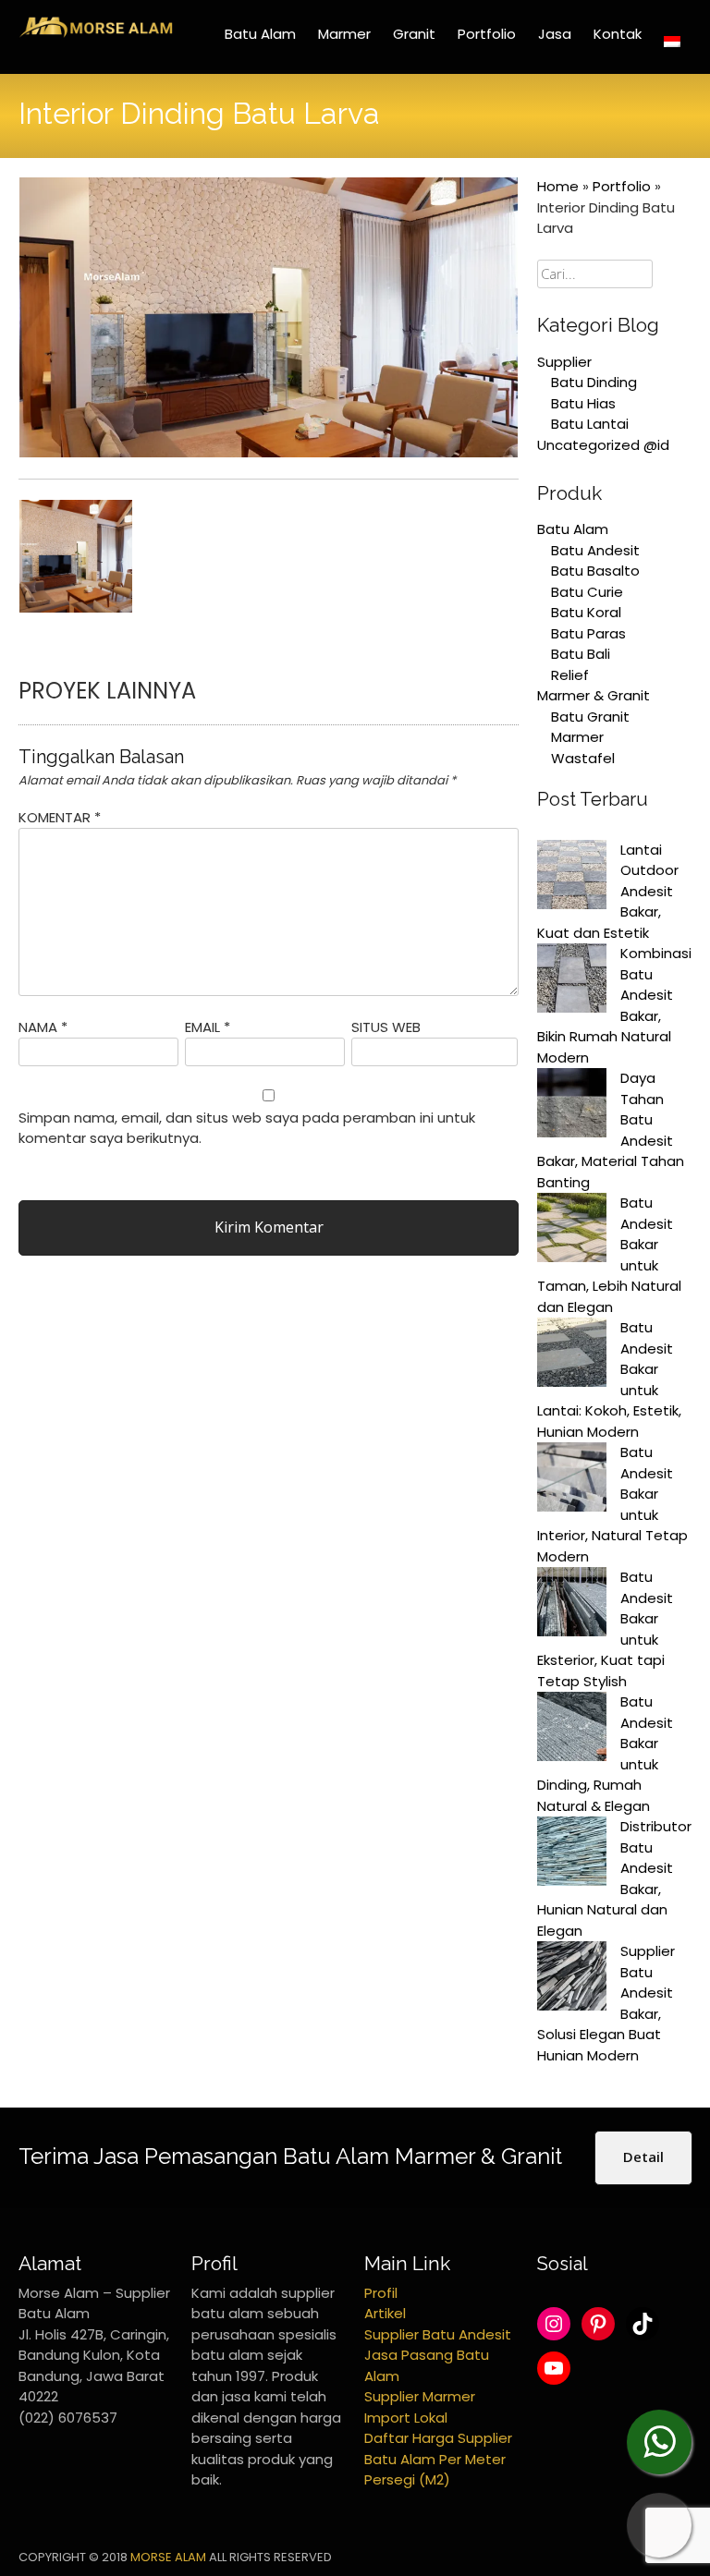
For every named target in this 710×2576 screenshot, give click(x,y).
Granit (414, 34)
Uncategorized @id (603, 445)
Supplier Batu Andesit (438, 2334)
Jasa (555, 34)
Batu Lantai (590, 424)
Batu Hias (583, 403)
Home (558, 186)
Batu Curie (587, 592)
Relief (570, 675)
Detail (643, 2157)
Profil (381, 2293)
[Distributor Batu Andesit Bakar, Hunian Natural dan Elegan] (572, 1854)
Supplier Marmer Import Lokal (420, 2407)
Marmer (344, 34)
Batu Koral (586, 612)
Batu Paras (588, 633)
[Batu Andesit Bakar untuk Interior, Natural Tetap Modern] (572, 1480)
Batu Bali (581, 654)
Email (208, 1027)
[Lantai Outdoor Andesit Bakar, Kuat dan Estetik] (572, 878)
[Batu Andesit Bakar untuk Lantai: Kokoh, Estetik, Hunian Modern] (572, 1355)
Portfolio (487, 34)
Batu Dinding (594, 382)
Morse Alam (168, 2557)
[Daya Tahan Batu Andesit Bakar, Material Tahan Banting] (572, 1106)
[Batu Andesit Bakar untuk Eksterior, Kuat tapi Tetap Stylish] (572, 1605)
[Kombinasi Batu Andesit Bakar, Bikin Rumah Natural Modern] (572, 981)
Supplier (564, 362)
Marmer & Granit (594, 695)
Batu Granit (590, 717)
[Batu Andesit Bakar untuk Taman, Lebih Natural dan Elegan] (572, 1231)
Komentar (60, 817)
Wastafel (583, 758)
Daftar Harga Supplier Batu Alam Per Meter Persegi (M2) (438, 2459)
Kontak (618, 34)
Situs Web (386, 1027)
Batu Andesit (595, 550)
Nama (43, 1027)
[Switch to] (672, 42)
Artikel (385, 2313)
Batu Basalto (595, 571)
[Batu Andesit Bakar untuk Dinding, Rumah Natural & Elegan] (572, 1730)
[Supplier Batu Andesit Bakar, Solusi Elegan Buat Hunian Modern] (572, 1979)
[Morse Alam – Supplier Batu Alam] (96, 34)
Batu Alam (260, 34)
